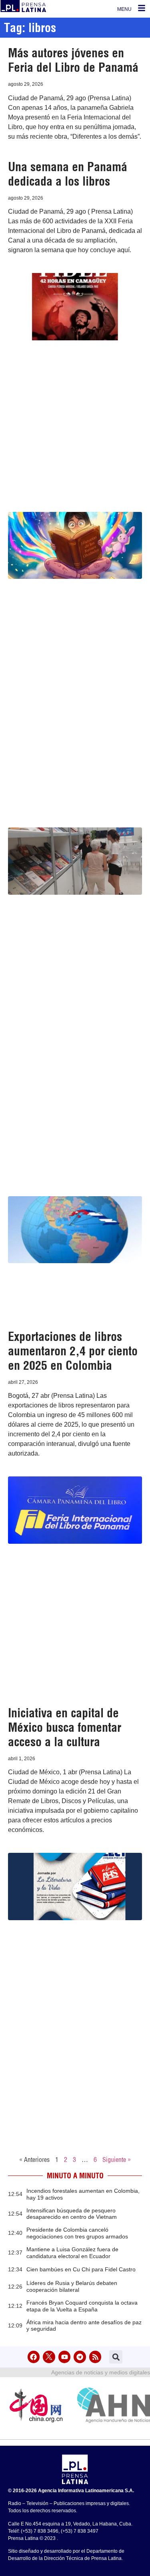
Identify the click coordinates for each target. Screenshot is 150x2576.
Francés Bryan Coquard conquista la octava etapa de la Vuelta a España (82, 2306)
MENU (124, 9)
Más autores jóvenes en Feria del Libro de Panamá (73, 60)
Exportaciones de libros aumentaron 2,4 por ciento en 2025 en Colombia (73, 1351)
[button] (116, 2357)
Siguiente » (117, 2159)
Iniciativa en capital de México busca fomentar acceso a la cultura (65, 1727)
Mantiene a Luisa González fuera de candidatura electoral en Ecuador (72, 2253)
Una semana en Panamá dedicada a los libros (68, 174)
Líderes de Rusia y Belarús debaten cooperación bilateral (72, 2286)
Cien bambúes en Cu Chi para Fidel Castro (81, 2269)
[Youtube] (65, 2357)
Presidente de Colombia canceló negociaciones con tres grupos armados (77, 2233)
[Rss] (95, 2357)
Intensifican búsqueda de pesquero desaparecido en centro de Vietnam (72, 2214)
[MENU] (142, 8)
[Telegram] (80, 2357)
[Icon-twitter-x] (49, 2357)
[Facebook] (34, 2357)
